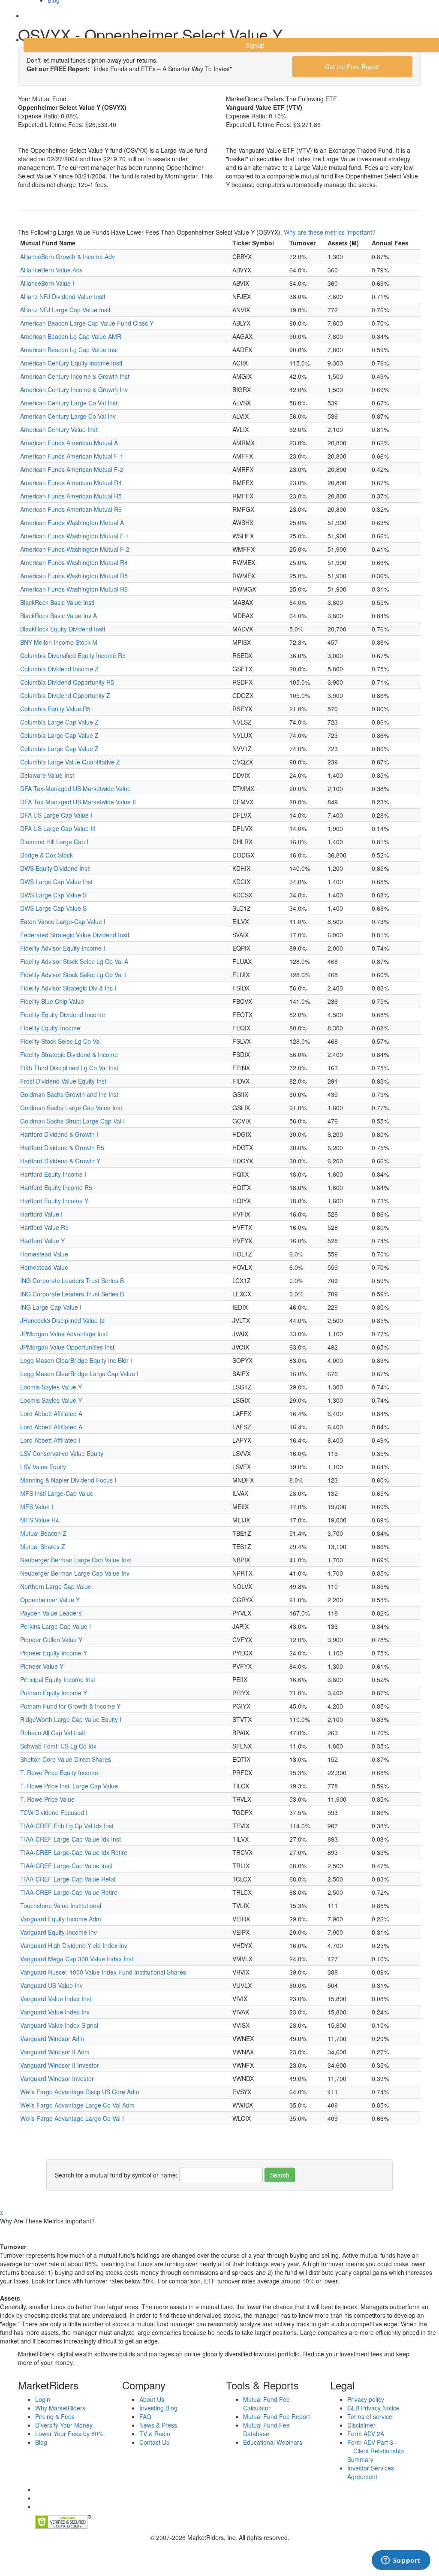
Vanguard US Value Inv (51, 1985)
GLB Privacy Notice (373, 2408)
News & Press (158, 2425)
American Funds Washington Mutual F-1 (75, 536)
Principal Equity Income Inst (58, 1679)
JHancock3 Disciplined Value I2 (62, 1320)
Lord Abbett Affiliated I (50, 1440)
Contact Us (154, 2442)
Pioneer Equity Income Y (54, 1653)
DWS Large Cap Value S (53, 895)
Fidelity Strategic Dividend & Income (69, 1054)
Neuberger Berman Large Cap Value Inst (76, 1560)
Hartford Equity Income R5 (56, 1187)
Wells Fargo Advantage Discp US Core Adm (80, 2092)
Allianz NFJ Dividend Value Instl (63, 296)
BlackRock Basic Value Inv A (59, 616)
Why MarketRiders (60, 2408)
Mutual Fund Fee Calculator (266, 2404)
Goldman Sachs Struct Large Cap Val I (72, 1121)
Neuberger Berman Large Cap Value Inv (75, 1573)
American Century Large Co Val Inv (68, 416)
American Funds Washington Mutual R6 (74, 589)
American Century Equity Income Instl (71, 363)
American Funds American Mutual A (69, 443)
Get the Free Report (352, 66)
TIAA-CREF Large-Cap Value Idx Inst (71, 1839)
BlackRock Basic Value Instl (57, 602)
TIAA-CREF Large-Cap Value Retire (69, 1892)
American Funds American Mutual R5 (71, 496)
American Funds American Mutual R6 (71, 509)
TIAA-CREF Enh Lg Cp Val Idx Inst (67, 1826)
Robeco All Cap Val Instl (53, 1733)
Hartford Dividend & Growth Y (60, 1161)
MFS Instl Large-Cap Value (57, 1493)
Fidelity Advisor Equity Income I (63, 948)
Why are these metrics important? (330, 232)
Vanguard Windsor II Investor (60, 2065)
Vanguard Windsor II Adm (55, 2052)
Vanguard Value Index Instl (56, 1999)
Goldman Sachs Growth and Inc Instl (70, 1094)
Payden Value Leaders (51, 1613)
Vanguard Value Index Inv (55, 2012)
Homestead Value (44, 1254)
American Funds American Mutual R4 (71, 483)
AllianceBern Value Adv (51, 270)
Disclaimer (361, 2425)
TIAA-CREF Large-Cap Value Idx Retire (74, 1852)
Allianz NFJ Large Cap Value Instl (65, 310)
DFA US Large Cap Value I (56, 815)
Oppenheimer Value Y (50, 1600)
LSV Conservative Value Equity (62, 1453)
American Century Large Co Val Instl (69, 403)
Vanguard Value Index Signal (59, 2025)
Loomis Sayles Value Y (51, 1387)
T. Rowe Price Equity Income (59, 1773)
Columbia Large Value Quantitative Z (70, 762)
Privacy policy (366, 2399)
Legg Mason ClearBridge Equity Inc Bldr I (76, 1360)
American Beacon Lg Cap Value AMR (71, 336)
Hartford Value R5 (44, 1227)
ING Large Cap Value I (51, 1307)
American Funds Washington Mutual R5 (74, 576)
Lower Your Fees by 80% (69, 2434)
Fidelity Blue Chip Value (52, 1001)
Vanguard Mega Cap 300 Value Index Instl (77, 1959)
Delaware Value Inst (47, 775)
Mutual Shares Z (43, 1546)
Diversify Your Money (64, 2425)
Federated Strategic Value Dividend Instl (75, 935)
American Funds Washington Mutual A (72, 522)
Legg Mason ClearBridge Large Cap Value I (79, 1374)
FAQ (145, 2416)
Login (38, 21)
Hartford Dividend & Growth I (59, 1134)
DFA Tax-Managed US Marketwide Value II (78, 802)
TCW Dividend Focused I (54, 1812)
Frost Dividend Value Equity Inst (63, 1081)
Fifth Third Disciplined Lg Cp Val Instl (70, 1068)
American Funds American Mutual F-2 (72, 469)
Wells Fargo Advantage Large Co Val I (72, 2118)
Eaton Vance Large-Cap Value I (63, 921)
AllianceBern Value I (47, 283)
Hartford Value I (41, 1214)
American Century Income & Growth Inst (75, 376)
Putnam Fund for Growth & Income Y (70, 1706)
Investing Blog (158, 2408)
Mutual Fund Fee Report (277, 2416)
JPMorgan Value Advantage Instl (64, 1334)
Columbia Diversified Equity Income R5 (73, 655)
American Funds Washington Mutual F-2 (75, 549)
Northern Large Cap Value (56, 1586)
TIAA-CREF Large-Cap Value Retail (68, 1879)
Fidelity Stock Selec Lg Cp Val (60, 1041)
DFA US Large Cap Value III (58, 828)
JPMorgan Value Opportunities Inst (67, 1347)
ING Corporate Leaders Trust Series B (72, 1280)
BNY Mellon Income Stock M (59, 642)
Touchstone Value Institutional (61, 1906)
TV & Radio (155, 2434)
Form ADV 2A (366, 2434)
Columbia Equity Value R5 (55, 709)
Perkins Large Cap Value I (56, 1626)
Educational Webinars (273, 2442)
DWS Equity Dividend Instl (55, 868)
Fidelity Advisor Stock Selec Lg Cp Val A (74, 961)
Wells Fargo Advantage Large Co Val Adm (77, 2105)
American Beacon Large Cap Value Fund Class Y (87, 323)
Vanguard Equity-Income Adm (61, 1919)
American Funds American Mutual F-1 (72, 456)
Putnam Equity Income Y (54, 1693)
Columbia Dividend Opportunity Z (65, 695)
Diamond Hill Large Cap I (54, 842)
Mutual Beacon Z (43, 1533)
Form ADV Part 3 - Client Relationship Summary (376, 2451)
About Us (152, 2399)
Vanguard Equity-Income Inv (59, 1932)
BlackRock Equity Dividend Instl (63, 629)
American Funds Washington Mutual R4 (74, 562)
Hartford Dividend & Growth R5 (62, 1148)
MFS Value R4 (40, 1520)
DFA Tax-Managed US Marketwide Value (75, 788)
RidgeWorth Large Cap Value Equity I (71, 1719)
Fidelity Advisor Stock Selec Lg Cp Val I (73, 975)
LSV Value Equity (43, 1467)
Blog (41, 2442)
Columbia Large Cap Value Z (59, 722)
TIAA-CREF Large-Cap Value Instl (66, 1866)
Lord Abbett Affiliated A (51, 1413)
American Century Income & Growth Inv (74, 390)
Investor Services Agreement (371, 2472)
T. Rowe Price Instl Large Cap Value (69, 1786)
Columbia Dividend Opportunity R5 (67, 682)
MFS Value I (37, 1507)
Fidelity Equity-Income (50, 1028)
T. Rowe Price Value (47, 1799)
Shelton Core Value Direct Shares (66, 1759)
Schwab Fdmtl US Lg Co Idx (58, 1746)
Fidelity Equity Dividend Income (63, 1015)
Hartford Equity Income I (53, 1174)
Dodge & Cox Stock (47, 855)
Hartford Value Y (42, 1241)
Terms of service (370, 2416)
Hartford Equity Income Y (54, 1201)
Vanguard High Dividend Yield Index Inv (74, 1945)
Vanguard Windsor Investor (57, 2078)
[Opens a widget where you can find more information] (401, 2561)
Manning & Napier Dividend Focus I (68, 1480)
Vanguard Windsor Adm (52, 2038)
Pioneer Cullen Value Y (51, 1640)
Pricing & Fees (55, 2416)
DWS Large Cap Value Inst (56, 882)
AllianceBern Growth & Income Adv (68, 257)
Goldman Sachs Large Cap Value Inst (71, 1108)
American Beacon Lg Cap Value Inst (69, 350)
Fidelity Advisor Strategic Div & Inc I (68, 988)
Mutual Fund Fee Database (266, 2429)
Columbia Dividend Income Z (59, 669)
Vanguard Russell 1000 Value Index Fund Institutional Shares (103, 1972)
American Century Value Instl (59, 429)
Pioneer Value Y (42, 1666)
